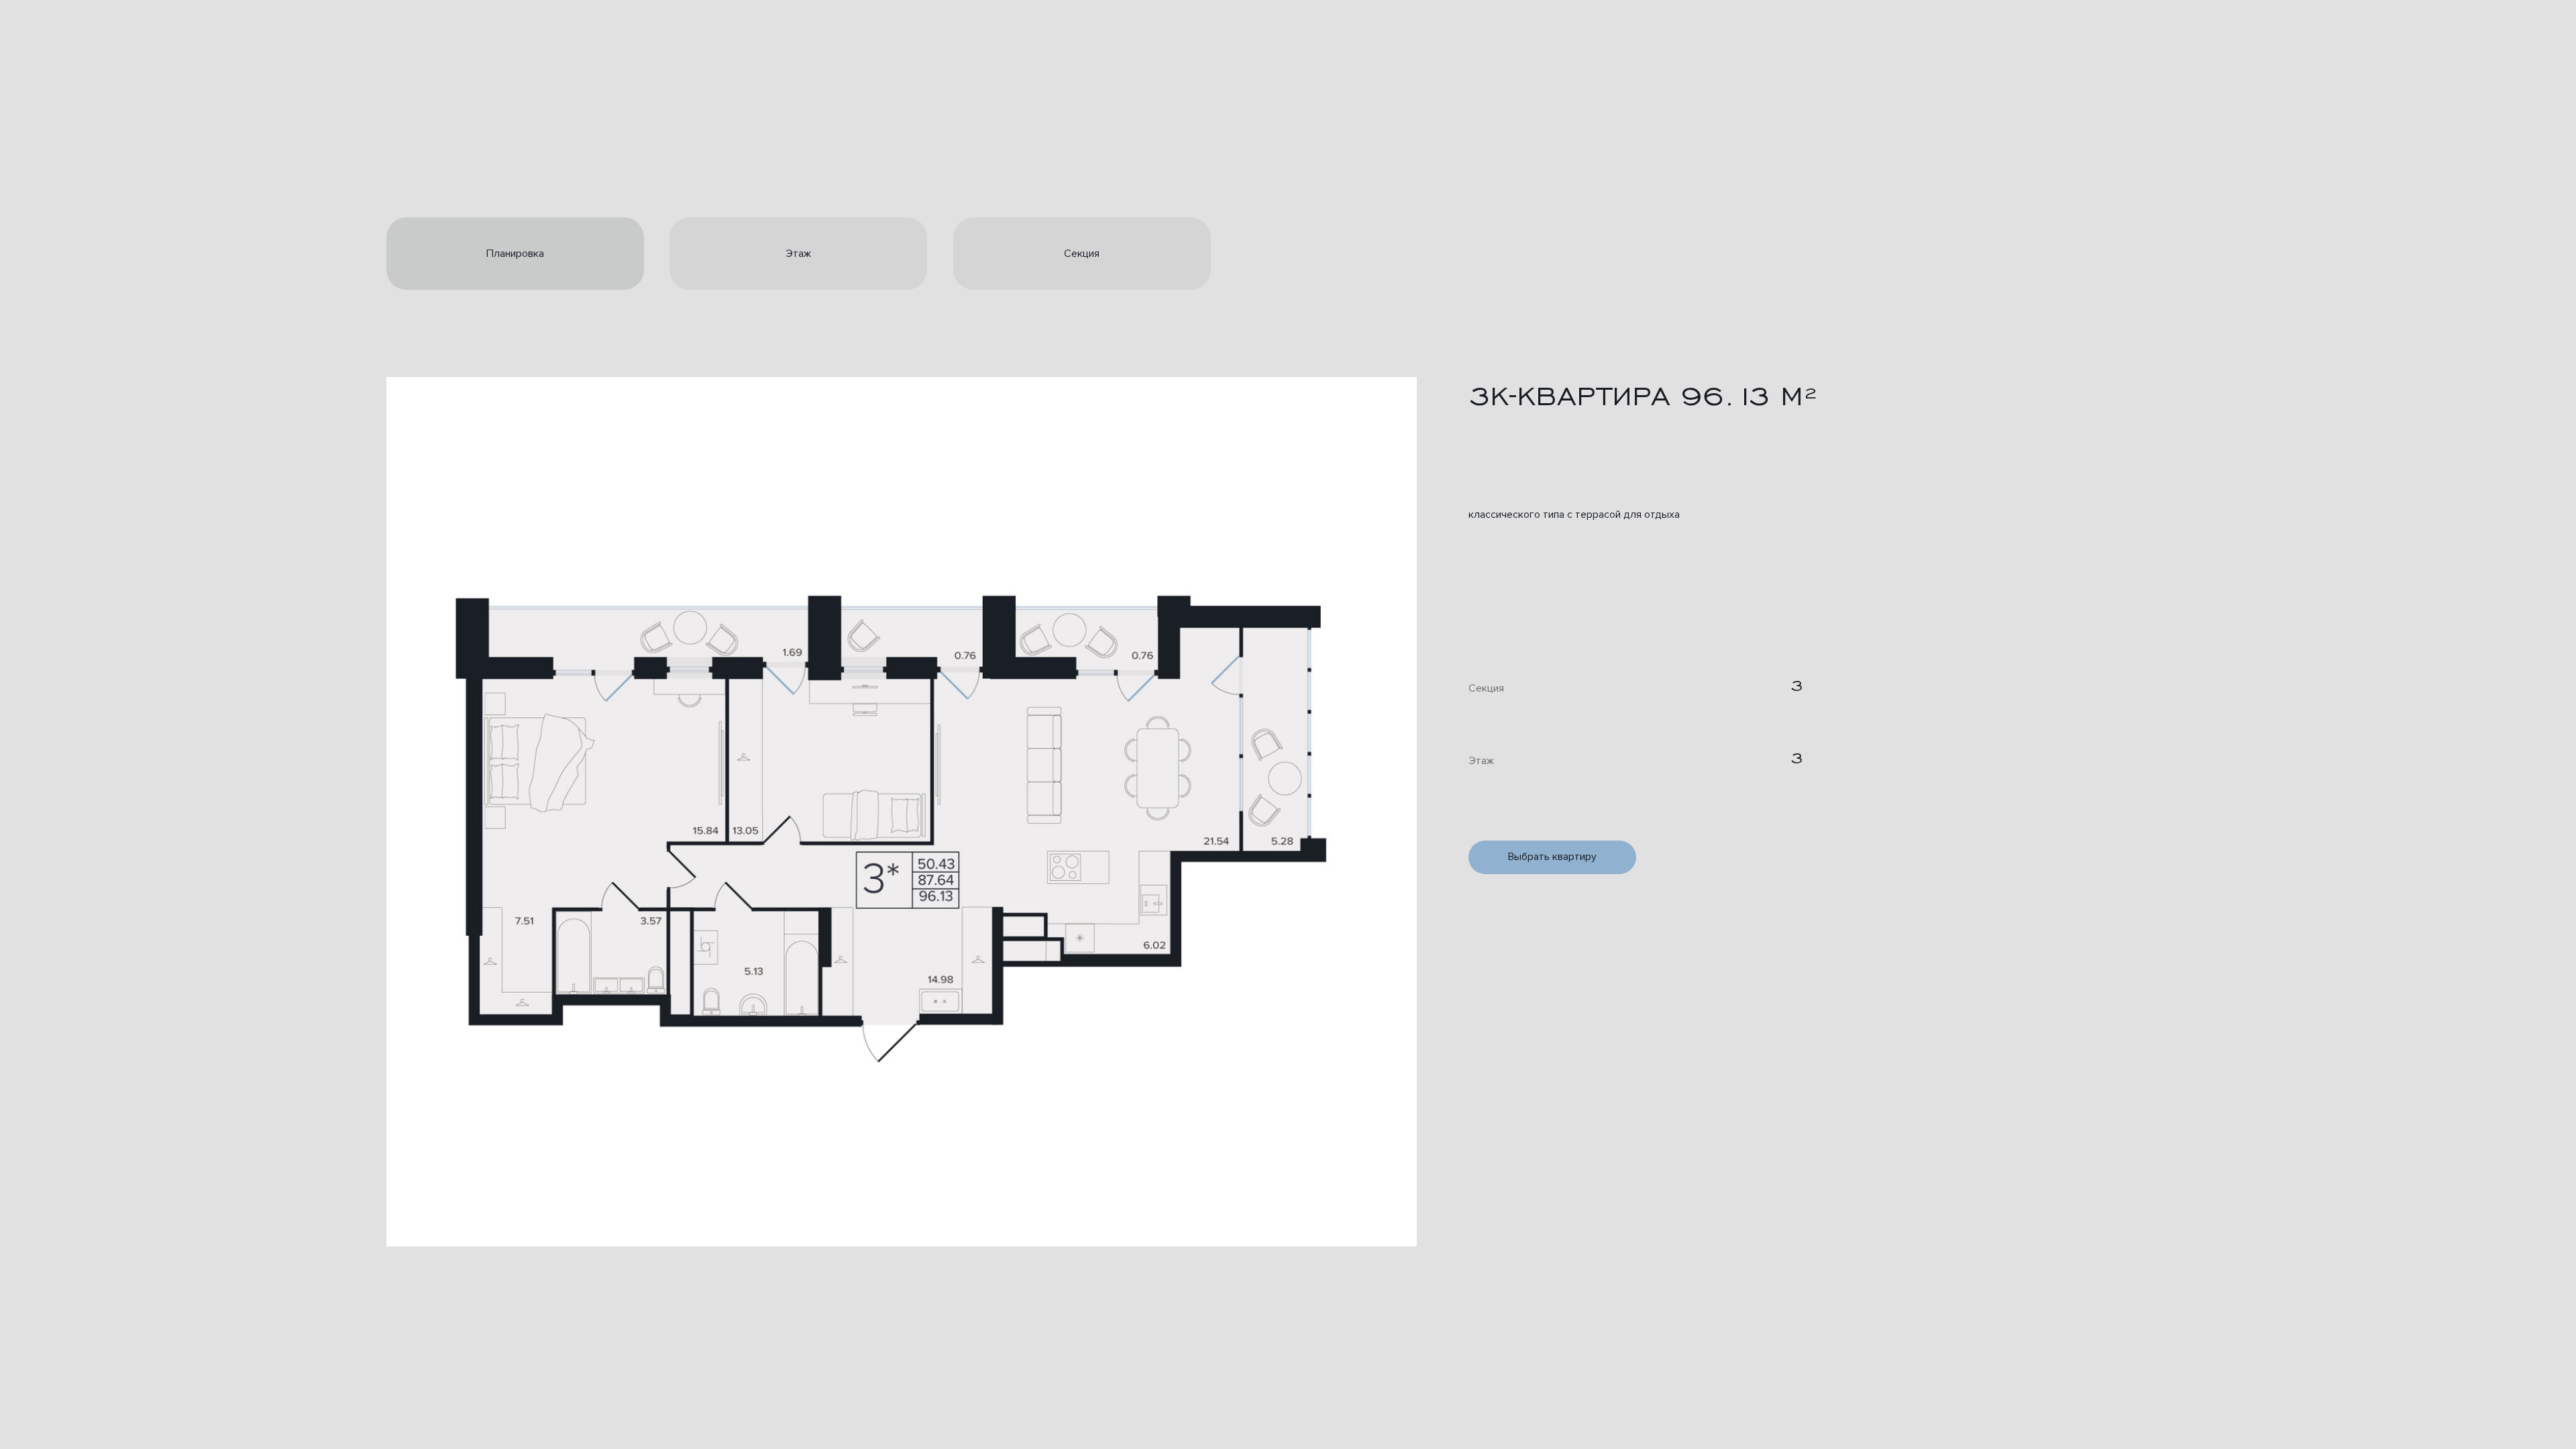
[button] (902, 812)
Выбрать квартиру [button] (1552, 857)
